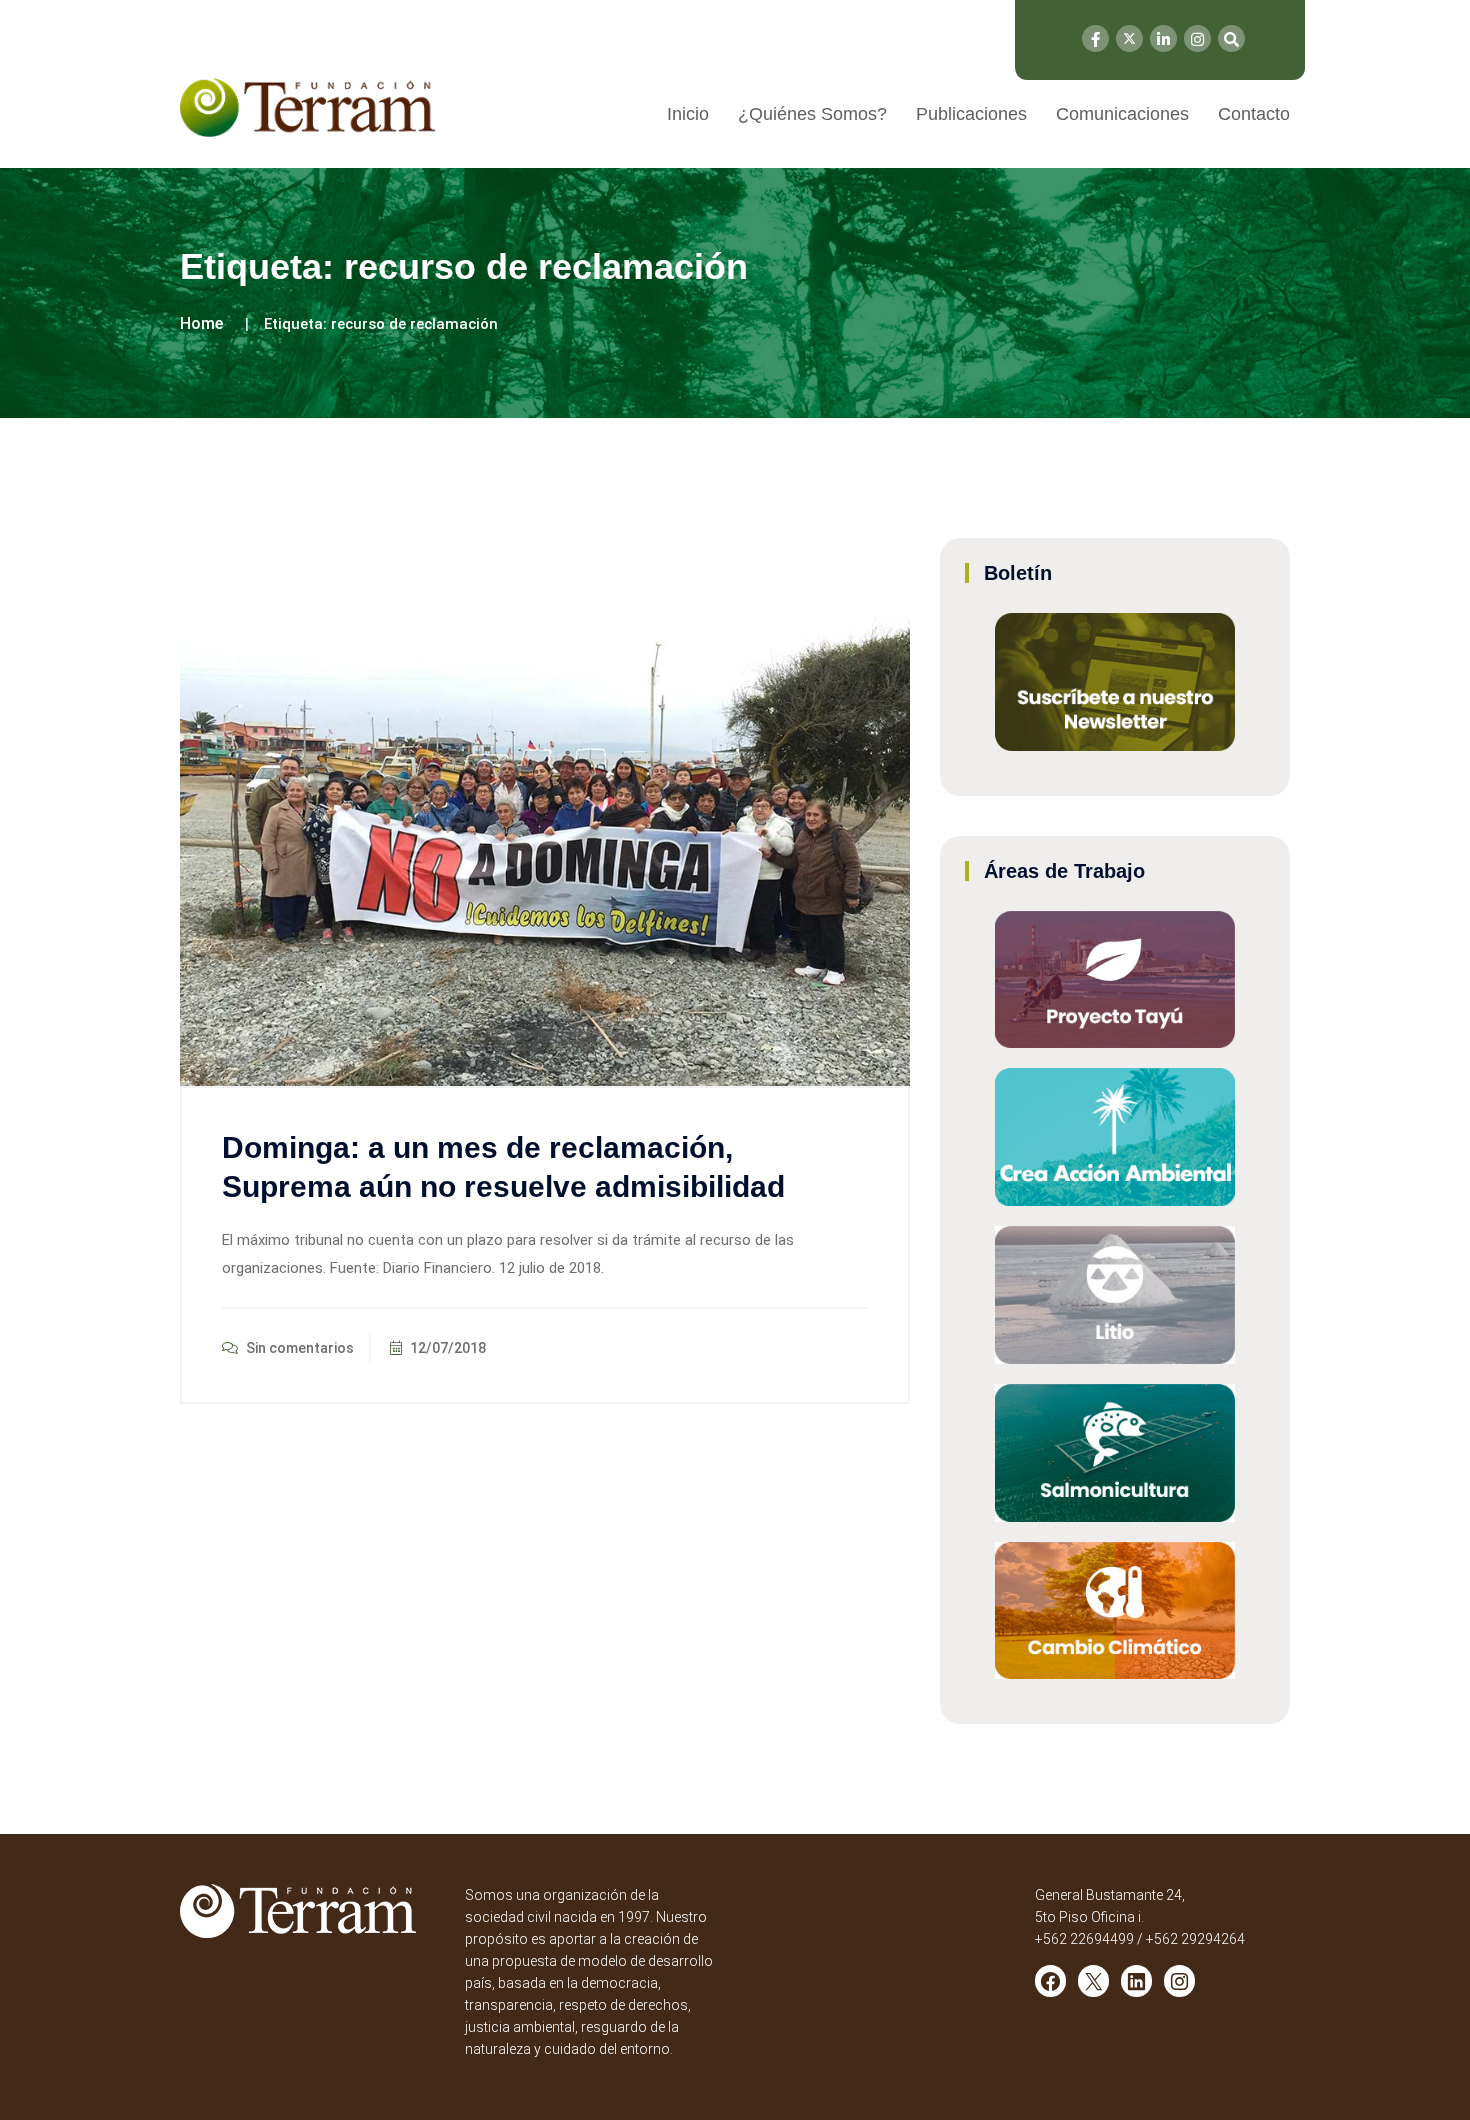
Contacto (1254, 114)
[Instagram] (1197, 38)
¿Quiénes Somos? (812, 114)
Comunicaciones (1122, 114)
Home (201, 323)
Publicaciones (971, 114)
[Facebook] (1095, 38)
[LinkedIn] (1163, 38)
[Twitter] (1129, 38)
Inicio (688, 114)
